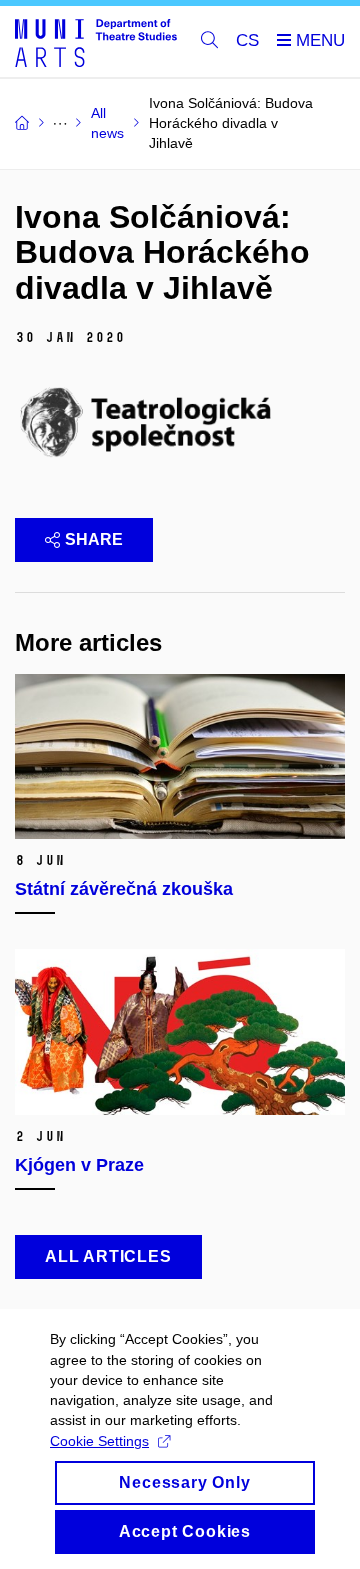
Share (94, 539)
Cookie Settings (99, 1441)
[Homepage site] (96, 42)
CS (247, 40)
